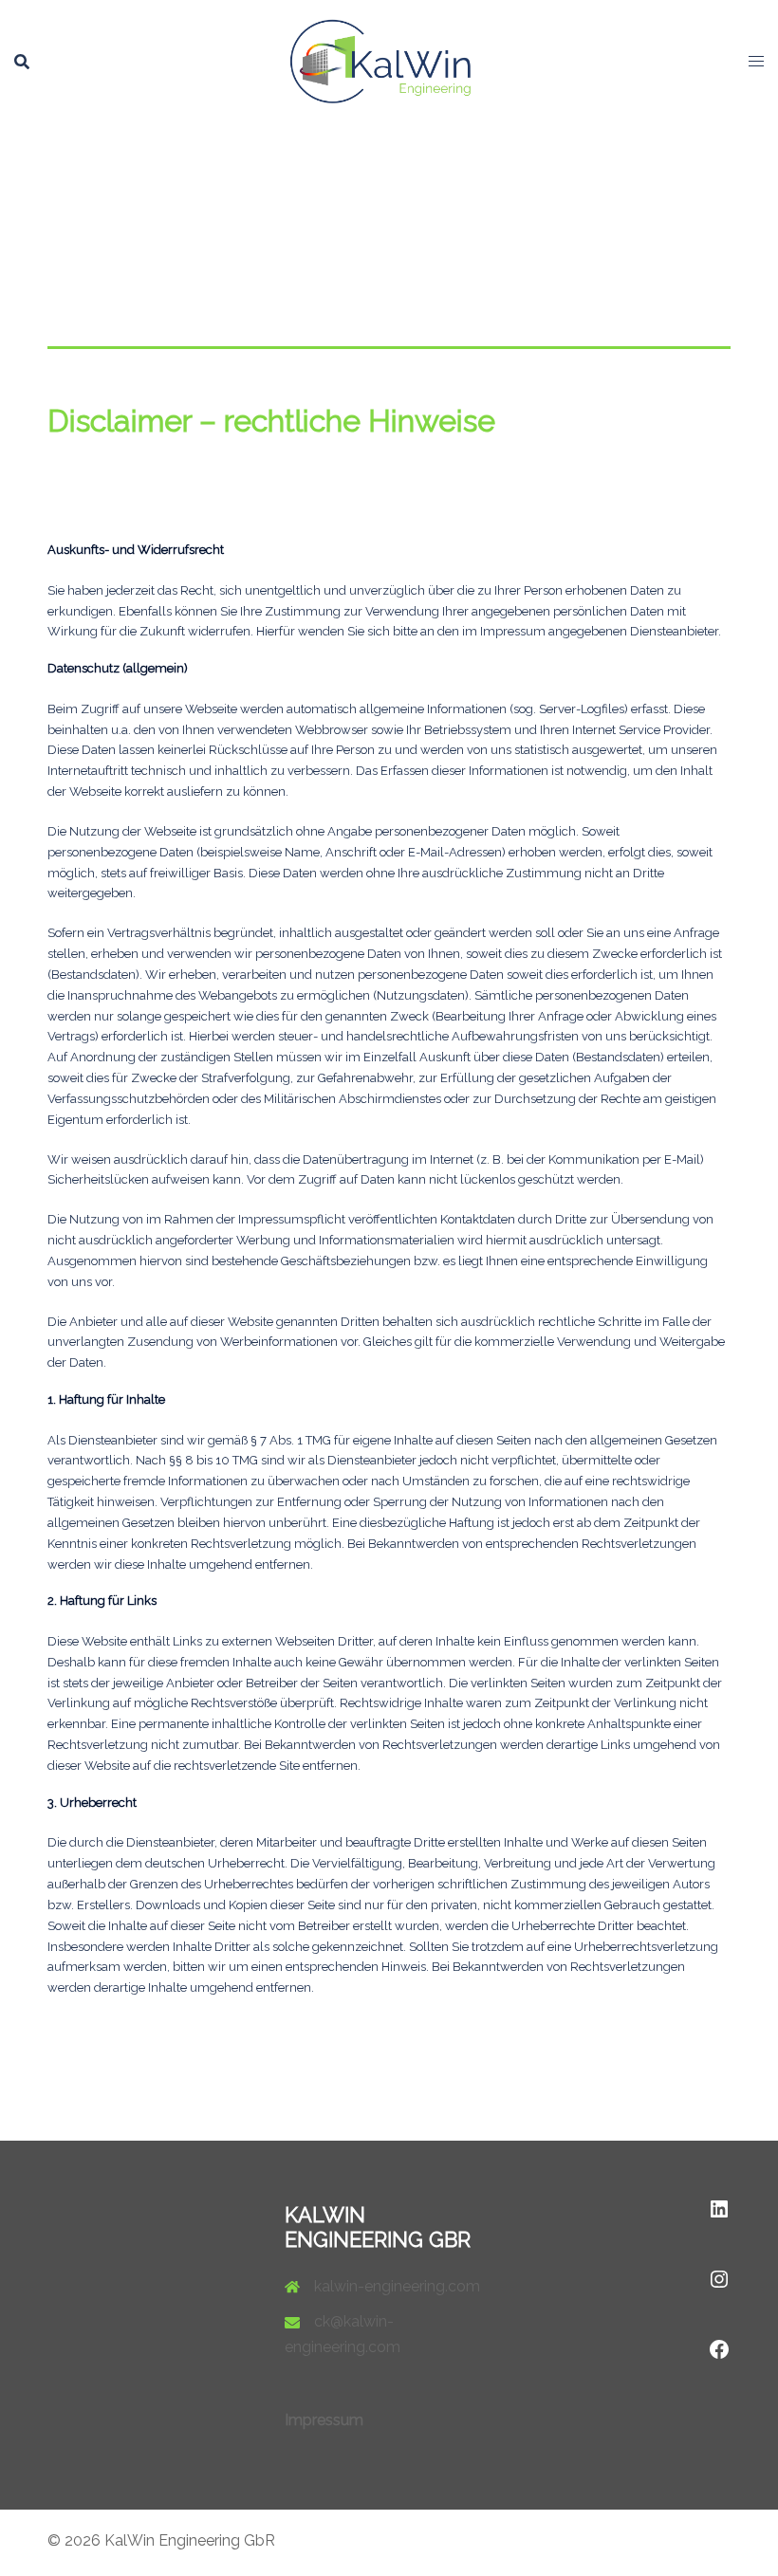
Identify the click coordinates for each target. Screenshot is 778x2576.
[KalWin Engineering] (389, 60)
